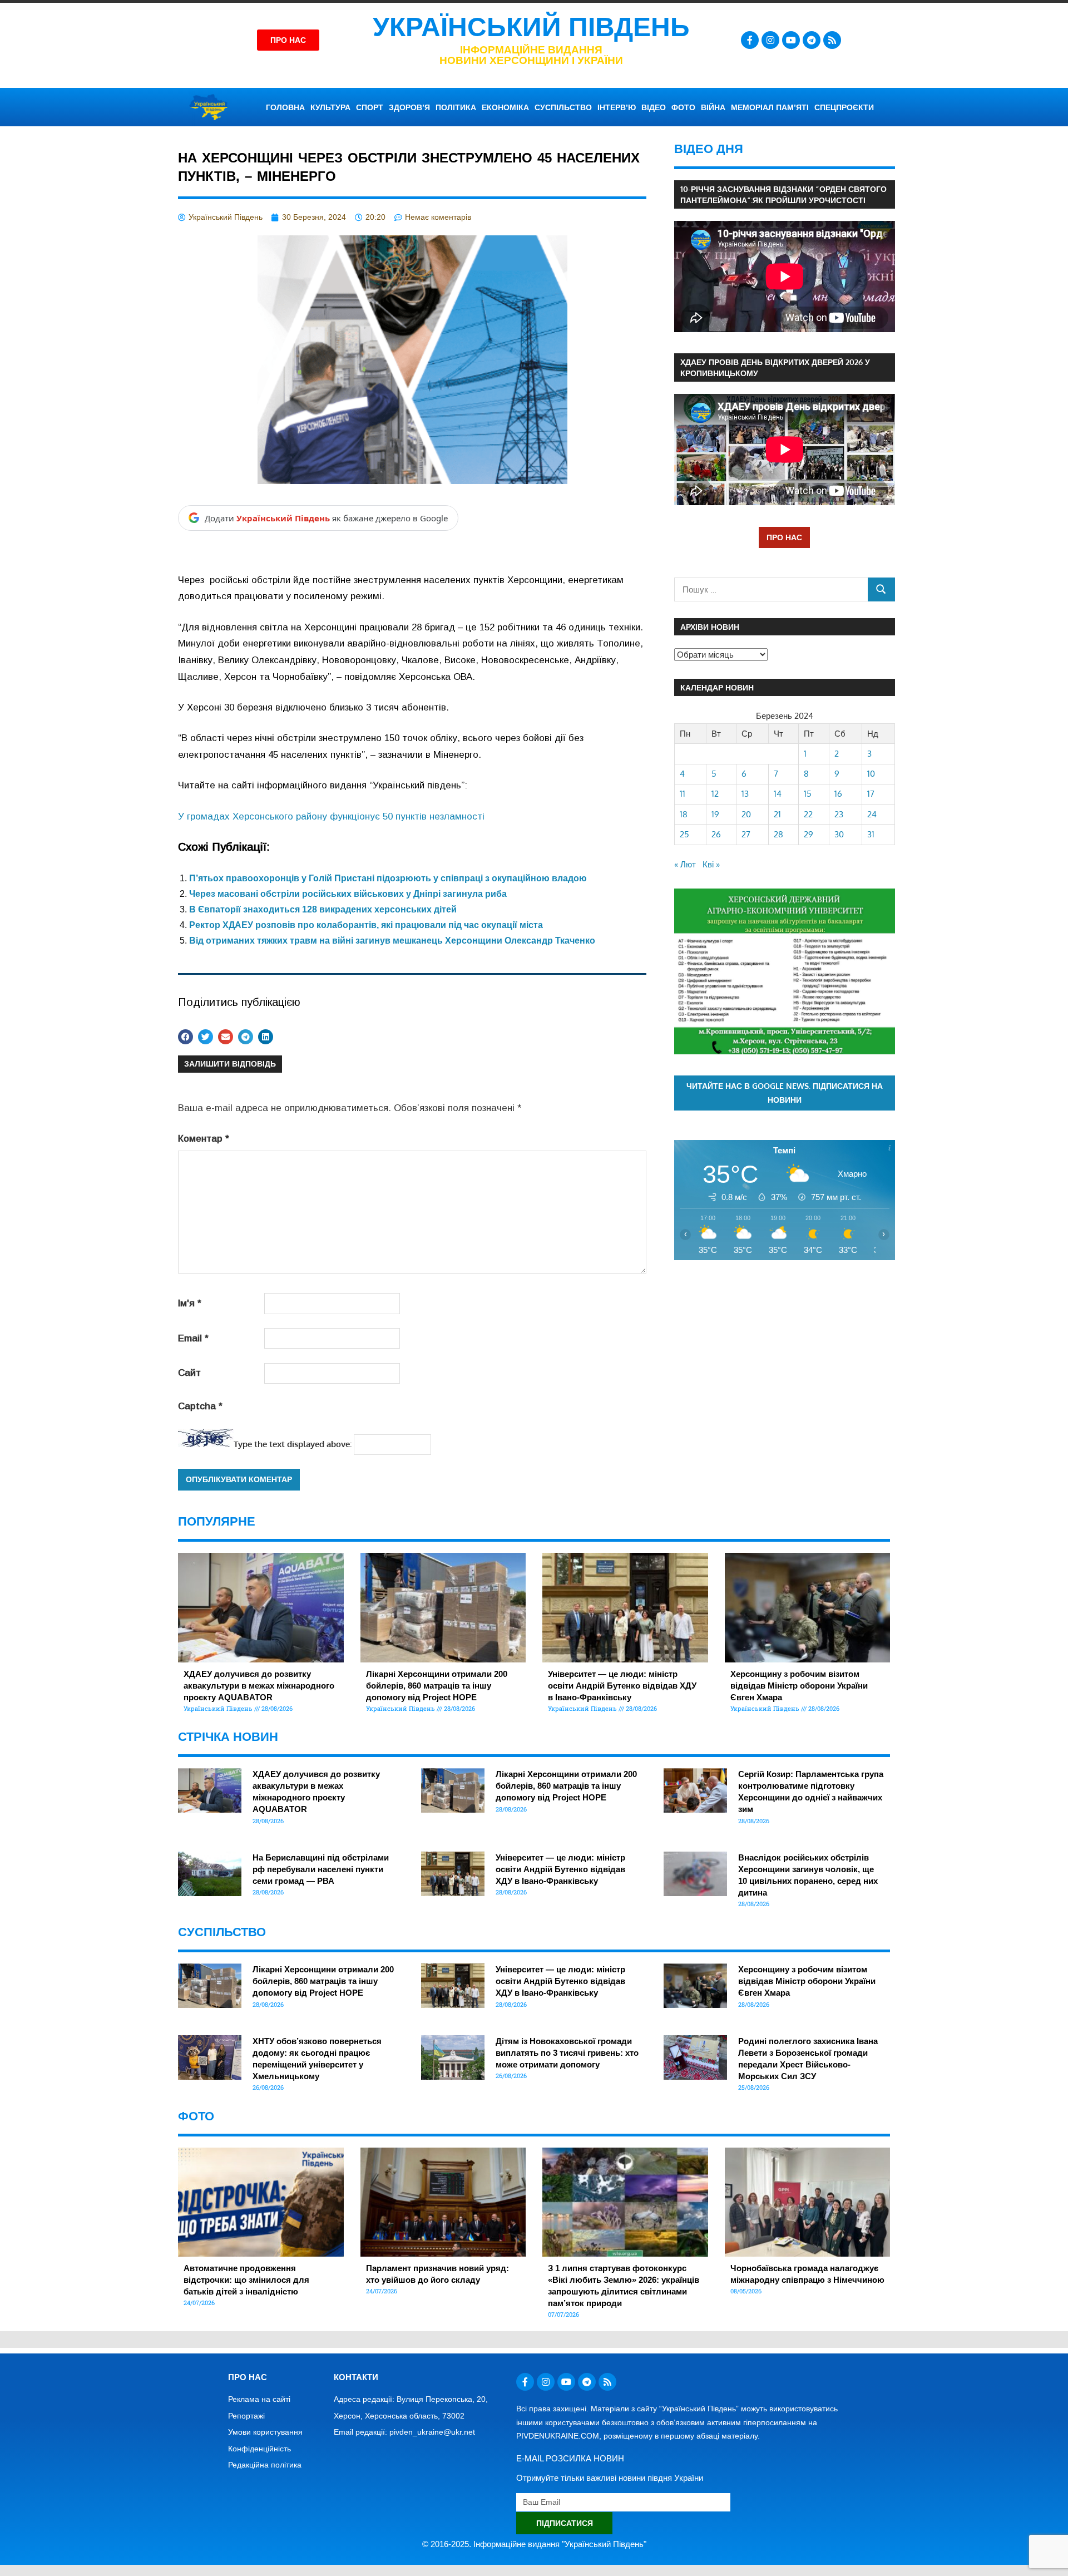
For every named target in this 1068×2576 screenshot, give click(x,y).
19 (715, 814)
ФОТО (683, 107)
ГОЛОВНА (285, 107)
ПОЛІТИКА (456, 107)
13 (745, 794)
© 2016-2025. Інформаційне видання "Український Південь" (534, 2544)
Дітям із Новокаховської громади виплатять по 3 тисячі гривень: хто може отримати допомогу (567, 2053)
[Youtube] (791, 40)
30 (839, 834)
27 (746, 834)
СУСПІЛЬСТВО (563, 107)
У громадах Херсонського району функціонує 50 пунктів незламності (331, 816)
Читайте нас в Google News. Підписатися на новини (785, 1093)
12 (715, 794)
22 (808, 814)
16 (838, 794)
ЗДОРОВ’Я (409, 107)
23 (839, 814)
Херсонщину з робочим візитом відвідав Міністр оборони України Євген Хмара (799, 1686)
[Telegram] (812, 40)
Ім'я (190, 1303)
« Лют (685, 864)
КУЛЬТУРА (330, 107)
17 (871, 794)
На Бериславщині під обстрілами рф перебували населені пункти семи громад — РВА (321, 1869)
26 (716, 834)
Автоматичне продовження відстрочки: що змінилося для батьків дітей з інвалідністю (246, 2280)
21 (777, 814)
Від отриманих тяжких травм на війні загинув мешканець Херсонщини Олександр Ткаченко (392, 941)
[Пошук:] (771, 589)
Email (193, 1338)
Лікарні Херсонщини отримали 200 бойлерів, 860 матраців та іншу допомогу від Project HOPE (437, 1686)
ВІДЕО (654, 107)
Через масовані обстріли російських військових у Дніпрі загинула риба (348, 894)
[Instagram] (770, 40)
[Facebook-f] (750, 40)
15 (808, 794)
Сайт (189, 1373)
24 (872, 814)
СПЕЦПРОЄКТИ (844, 107)
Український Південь (531, 27)
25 (684, 834)
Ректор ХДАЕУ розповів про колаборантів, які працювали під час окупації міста (366, 925)
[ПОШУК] (881, 589)
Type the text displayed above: (293, 1444)
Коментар (204, 1139)
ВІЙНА (713, 107)
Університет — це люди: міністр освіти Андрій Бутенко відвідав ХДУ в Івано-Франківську (622, 1686)
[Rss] (832, 40)
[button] (186, 1037)
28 (778, 834)
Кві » (711, 864)
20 (746, 814)
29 (809, 834)
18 (684, 814)
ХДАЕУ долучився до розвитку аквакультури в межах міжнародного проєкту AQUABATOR (259, 1686)
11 (683, 794)
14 (778, 794)
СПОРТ (370, 107)
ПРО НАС (784, 537)
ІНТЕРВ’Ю (617, 107)
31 (871, 834)
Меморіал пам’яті (770, 107)
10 (871, 774)
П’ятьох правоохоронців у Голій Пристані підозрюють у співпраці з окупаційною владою (388, 878)
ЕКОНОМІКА (505, 107)
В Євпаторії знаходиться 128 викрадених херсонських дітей (323, 909)
